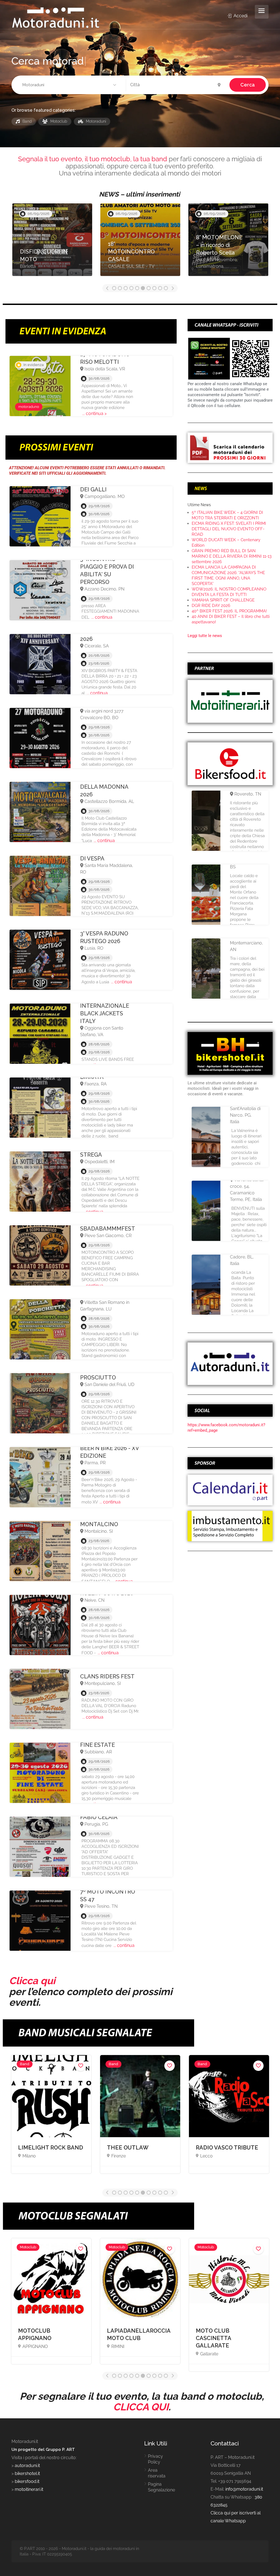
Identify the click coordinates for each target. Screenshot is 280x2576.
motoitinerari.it (28, 2489)
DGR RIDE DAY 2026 (211, 606)
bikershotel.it (27, 2473)
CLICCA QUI (141, 2407)
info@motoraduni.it (244, 2489)
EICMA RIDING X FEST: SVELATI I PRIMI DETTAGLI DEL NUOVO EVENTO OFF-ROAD (229, 529)
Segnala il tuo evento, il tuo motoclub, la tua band (93, 159)
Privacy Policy (155, 2459)
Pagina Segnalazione (161, 2487)
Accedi (240, 16)
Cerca (248, 85)
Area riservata (157, 2473)
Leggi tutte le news (205, 636)
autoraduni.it (27, 2466)
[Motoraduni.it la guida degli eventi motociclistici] (56, 17)
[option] (52, 242)
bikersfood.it (27, 2481)
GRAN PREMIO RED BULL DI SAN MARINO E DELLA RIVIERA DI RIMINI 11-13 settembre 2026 (232, 556)
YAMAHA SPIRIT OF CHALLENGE (223, 600)
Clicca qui (32, 1981)
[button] (70, 85)
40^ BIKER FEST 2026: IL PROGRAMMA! (229, 611)
